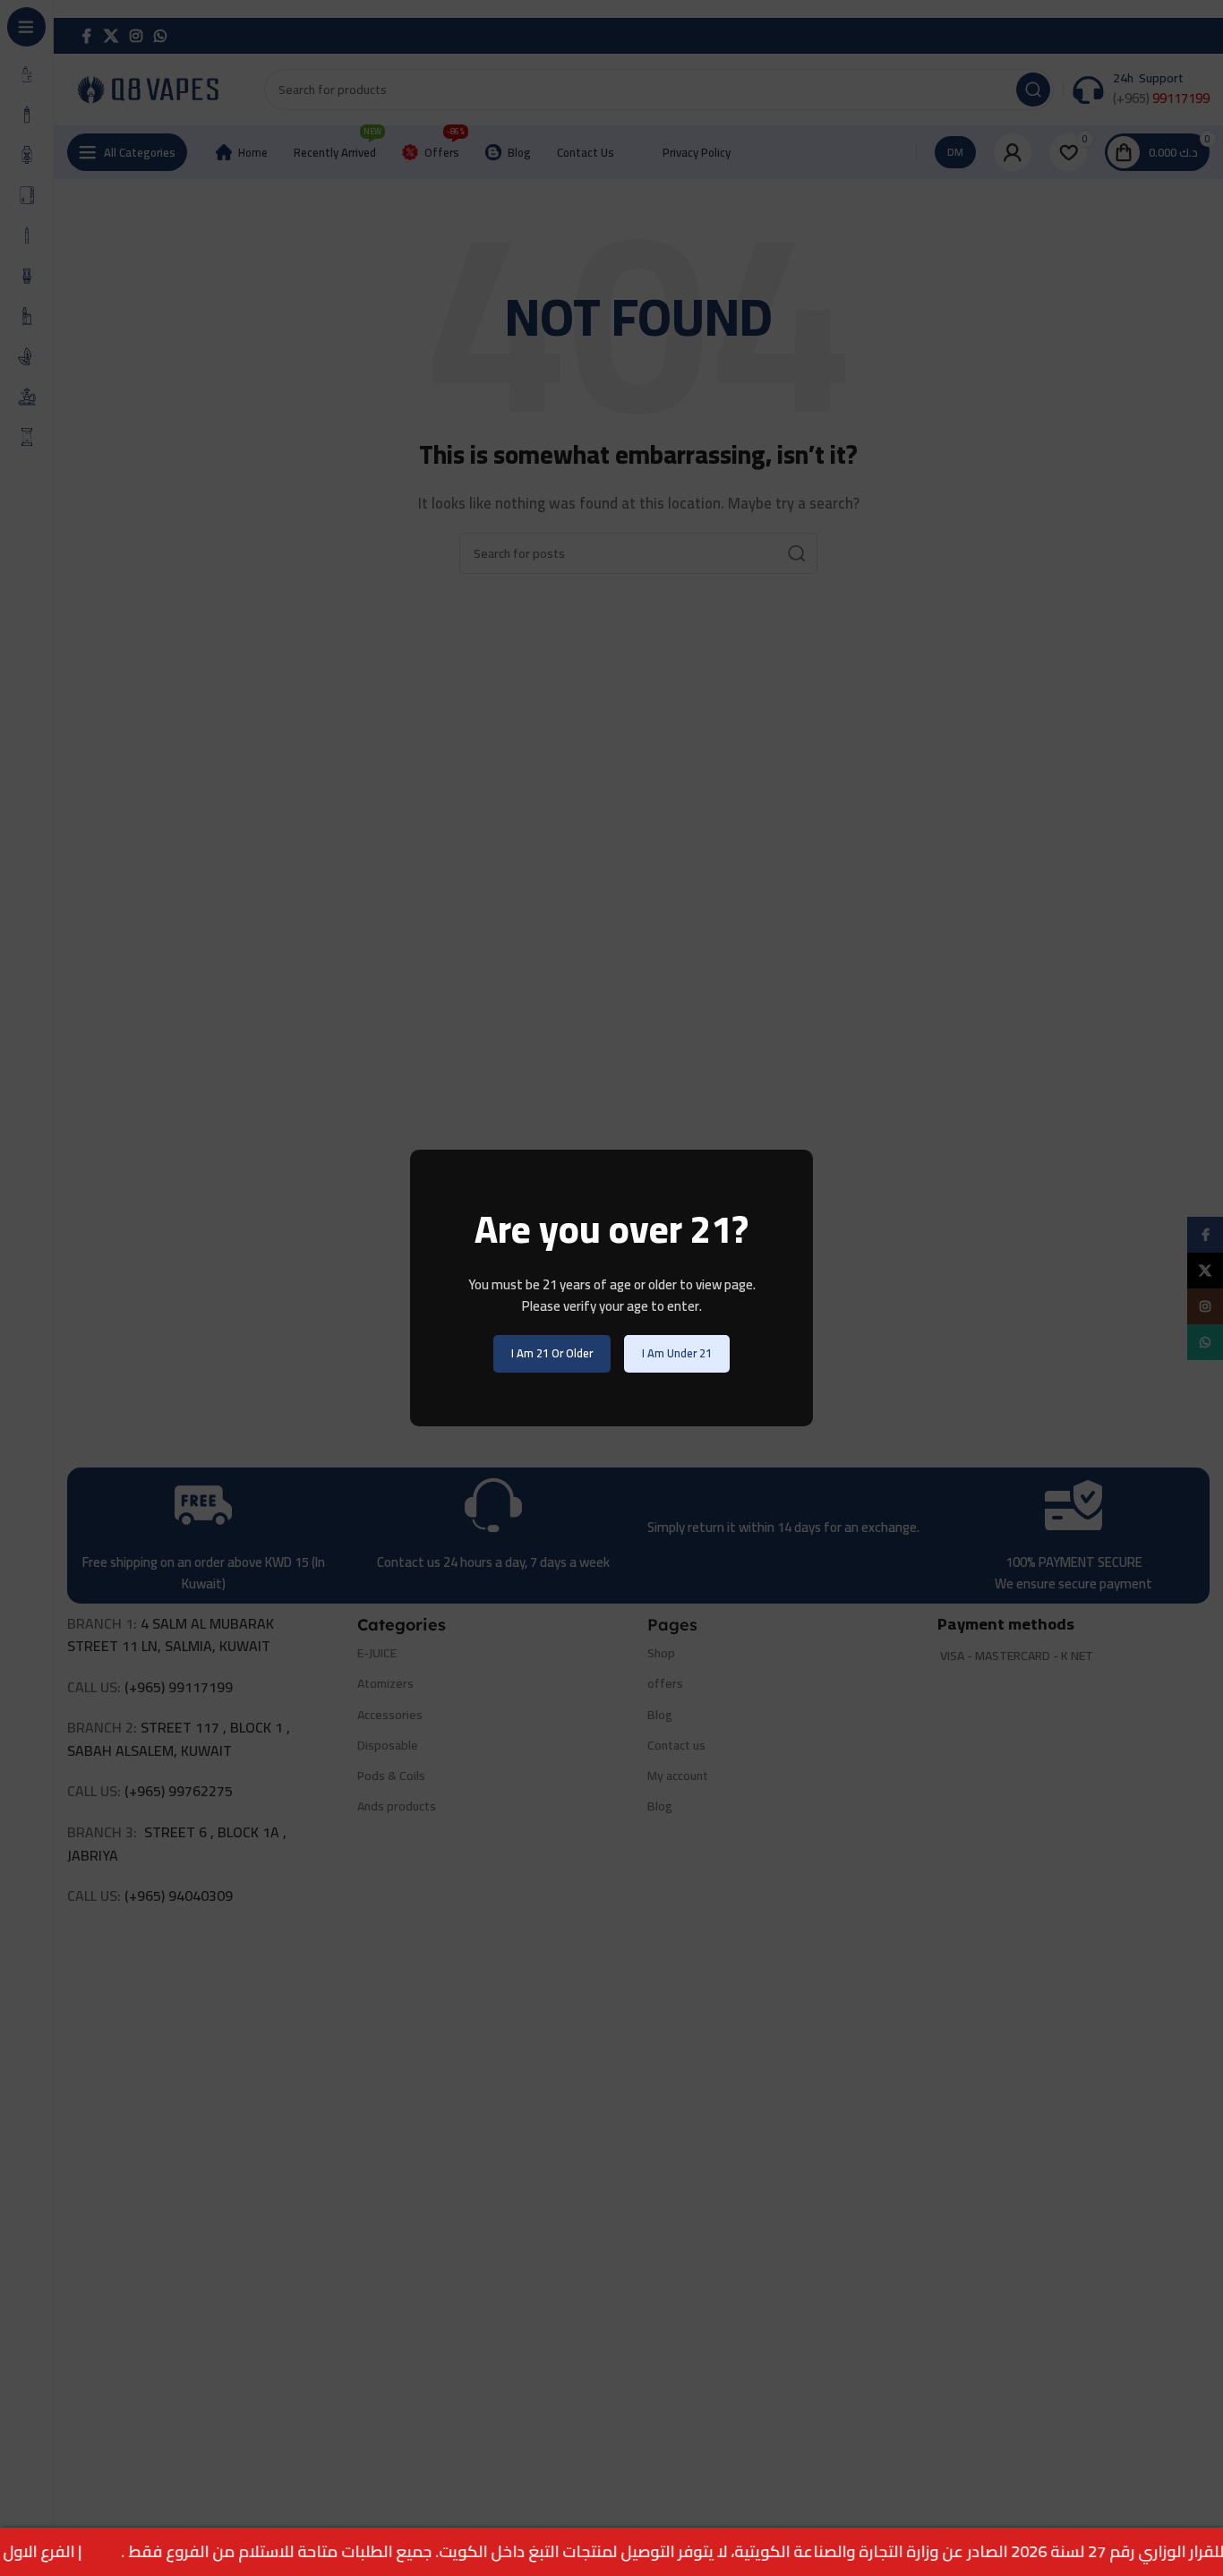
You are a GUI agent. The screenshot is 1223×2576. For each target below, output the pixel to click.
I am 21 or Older (552, 1353)
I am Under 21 (677, 1353)
